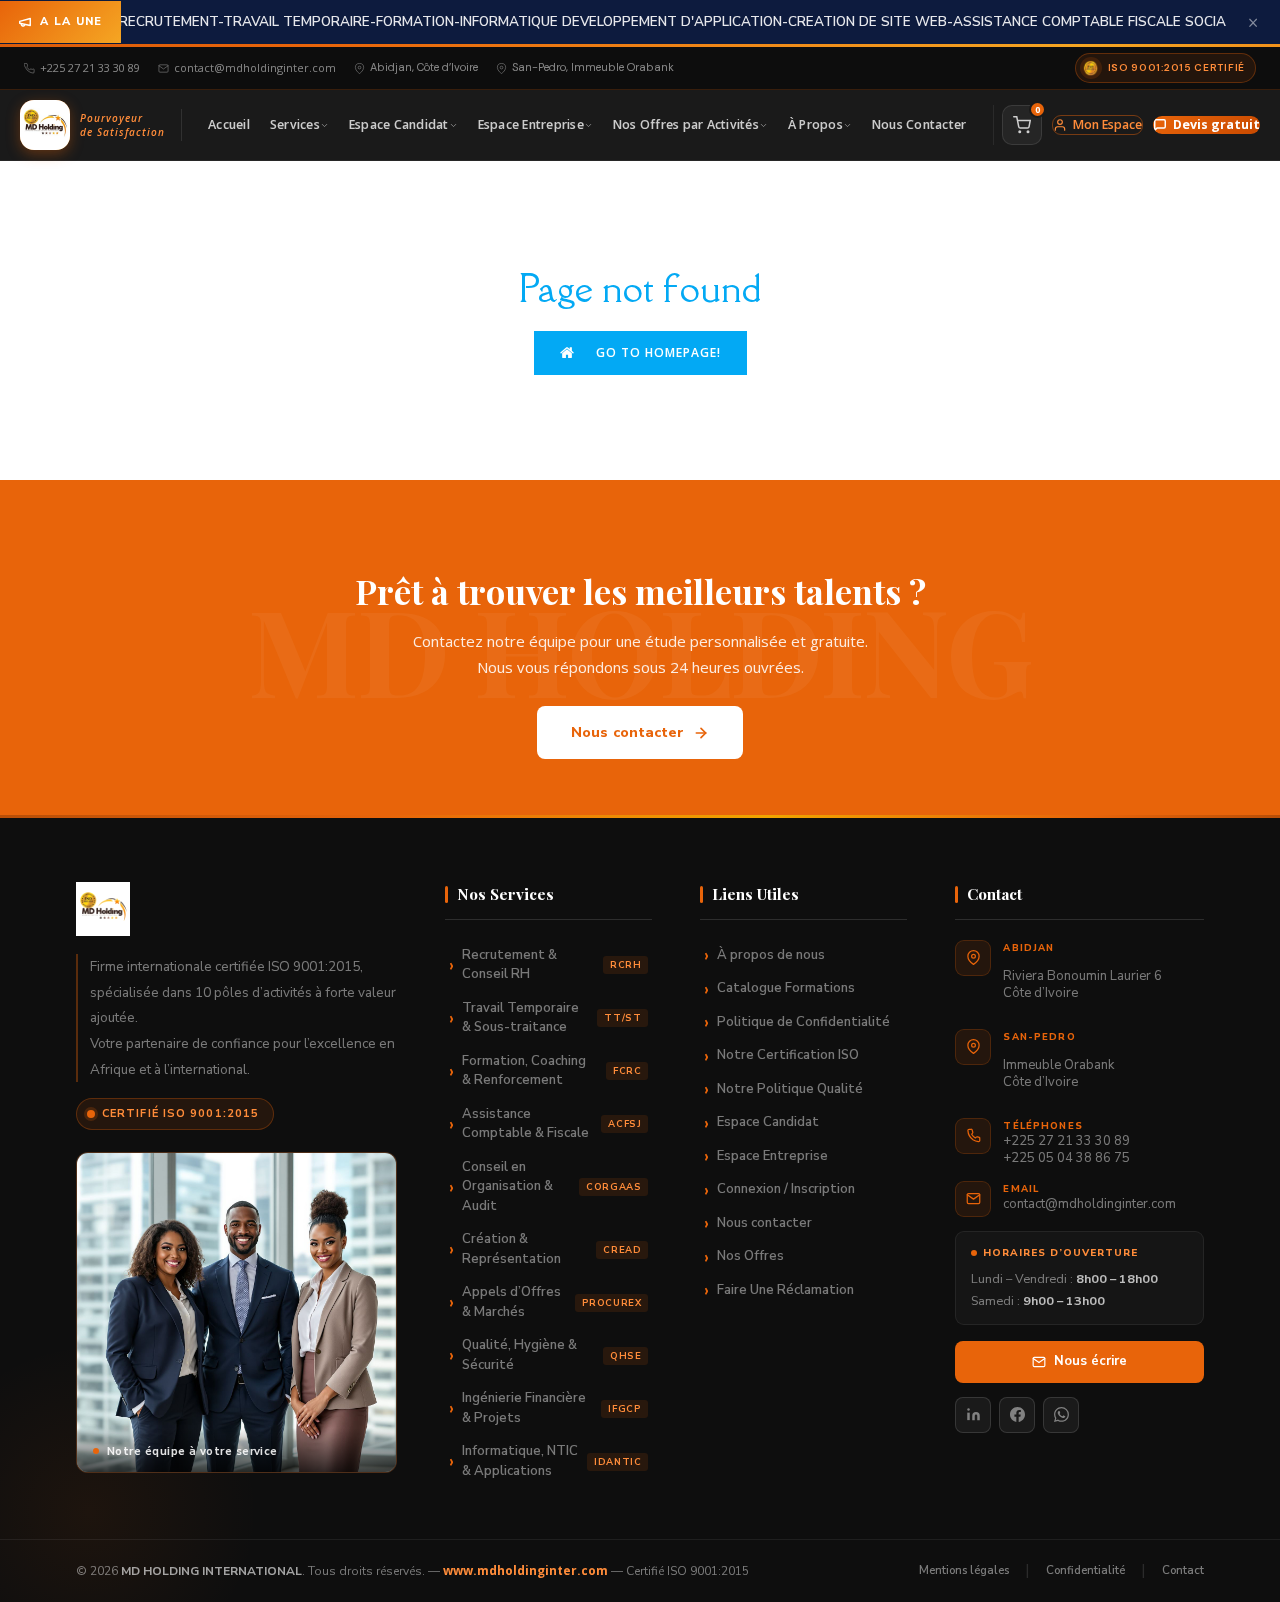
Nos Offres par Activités (686, 124)
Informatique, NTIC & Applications (551, 1461)
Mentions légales (964, 1570)
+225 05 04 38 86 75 (1066, 1158)
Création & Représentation (551, 1249)
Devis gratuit (1216, 124)
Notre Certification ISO (788, 1055)
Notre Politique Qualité (790, 1089)
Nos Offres (750, 1256)
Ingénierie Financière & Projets (551, 1408)
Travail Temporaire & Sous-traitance (551, 1018)
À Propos (815, 124)
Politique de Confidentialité (803, 1022)
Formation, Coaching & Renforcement (551, 1071)
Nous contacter (628, 732)
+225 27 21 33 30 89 (90, 67)
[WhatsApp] (1061, 1415)
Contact (1183, 1570)
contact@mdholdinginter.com (255, 67)
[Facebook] (1017, 1415)
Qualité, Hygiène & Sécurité (551, 1355)
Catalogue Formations (786, 988)
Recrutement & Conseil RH (551, 965)
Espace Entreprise (531, 124)
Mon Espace (1107, 124)
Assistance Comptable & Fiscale (551, 1124)
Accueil (229, 124)
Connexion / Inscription (786, 1189)
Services (295, 124)
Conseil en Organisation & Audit (551, 1186)
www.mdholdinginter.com (525, 1570)
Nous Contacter (919, 124)
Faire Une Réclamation (785, 1290)
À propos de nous (771, 955)
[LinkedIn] (973, 1415)
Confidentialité (1085, 1570)
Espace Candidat (399, 124)
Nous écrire (1090, 1361)
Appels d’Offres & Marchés (551, 1302)
